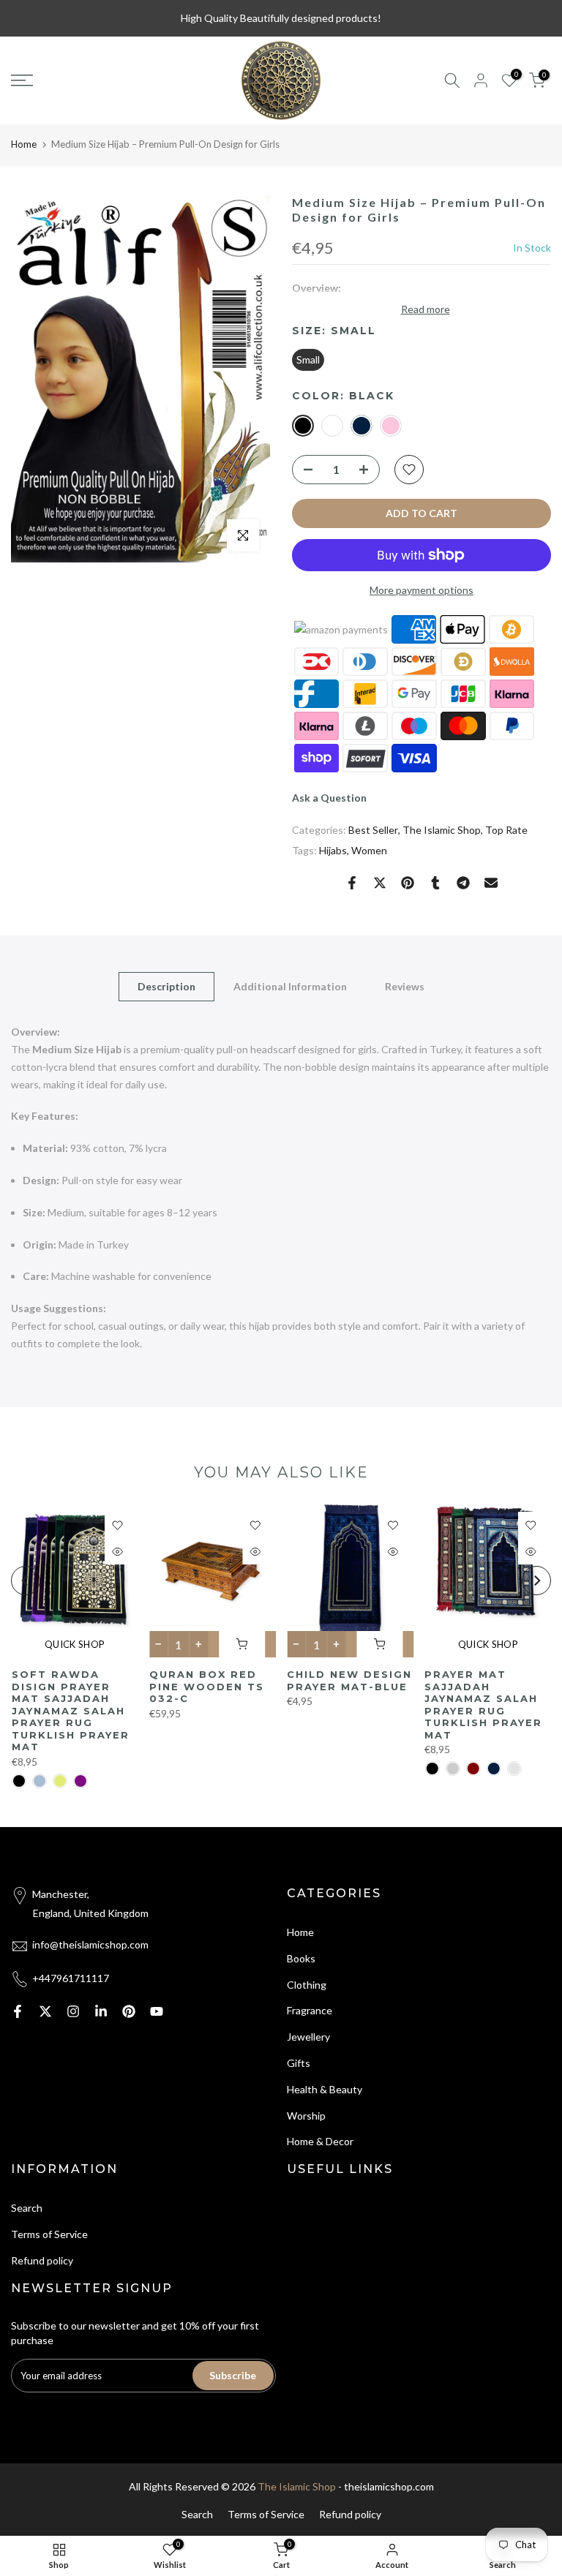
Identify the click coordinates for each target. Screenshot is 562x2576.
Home (24, 144)
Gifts (299, 2063)
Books (301, 1958)
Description (166, 986)
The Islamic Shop (442, 830)
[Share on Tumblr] (435, 883)
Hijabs (333, 850)
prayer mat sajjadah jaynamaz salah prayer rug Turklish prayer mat (483, 1705)
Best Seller (373, 830)
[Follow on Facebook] (18, 2011)
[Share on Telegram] (463, 883)
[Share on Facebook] (352, 883)
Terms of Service (49, 2234)
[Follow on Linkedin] (101, 2011)
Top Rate (506, 830)
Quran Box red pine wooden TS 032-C (206, 1686)
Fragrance (310, 2010)
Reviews (405, 986)
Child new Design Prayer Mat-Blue (349, 1680)
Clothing (307, 1985)
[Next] (536, 1581)
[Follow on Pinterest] (129, 2011)
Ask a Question (329, 798)
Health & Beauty (325, 2089)
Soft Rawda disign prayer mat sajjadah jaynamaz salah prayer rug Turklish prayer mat (70, 1710)
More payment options (421, 590)
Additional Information (290, 986)
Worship (306, 2116)
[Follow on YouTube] (157, 2011)
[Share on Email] (491, 883)
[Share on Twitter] (380, 883)
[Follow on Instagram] (73, 2011)
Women (369, 850)
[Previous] (26, 1581)
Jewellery (308, 2037)
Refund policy (42, 2260)
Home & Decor (320, 2141)
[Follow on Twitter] (45, 2011)
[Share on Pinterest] (408, 883)
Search (27, 2208)
